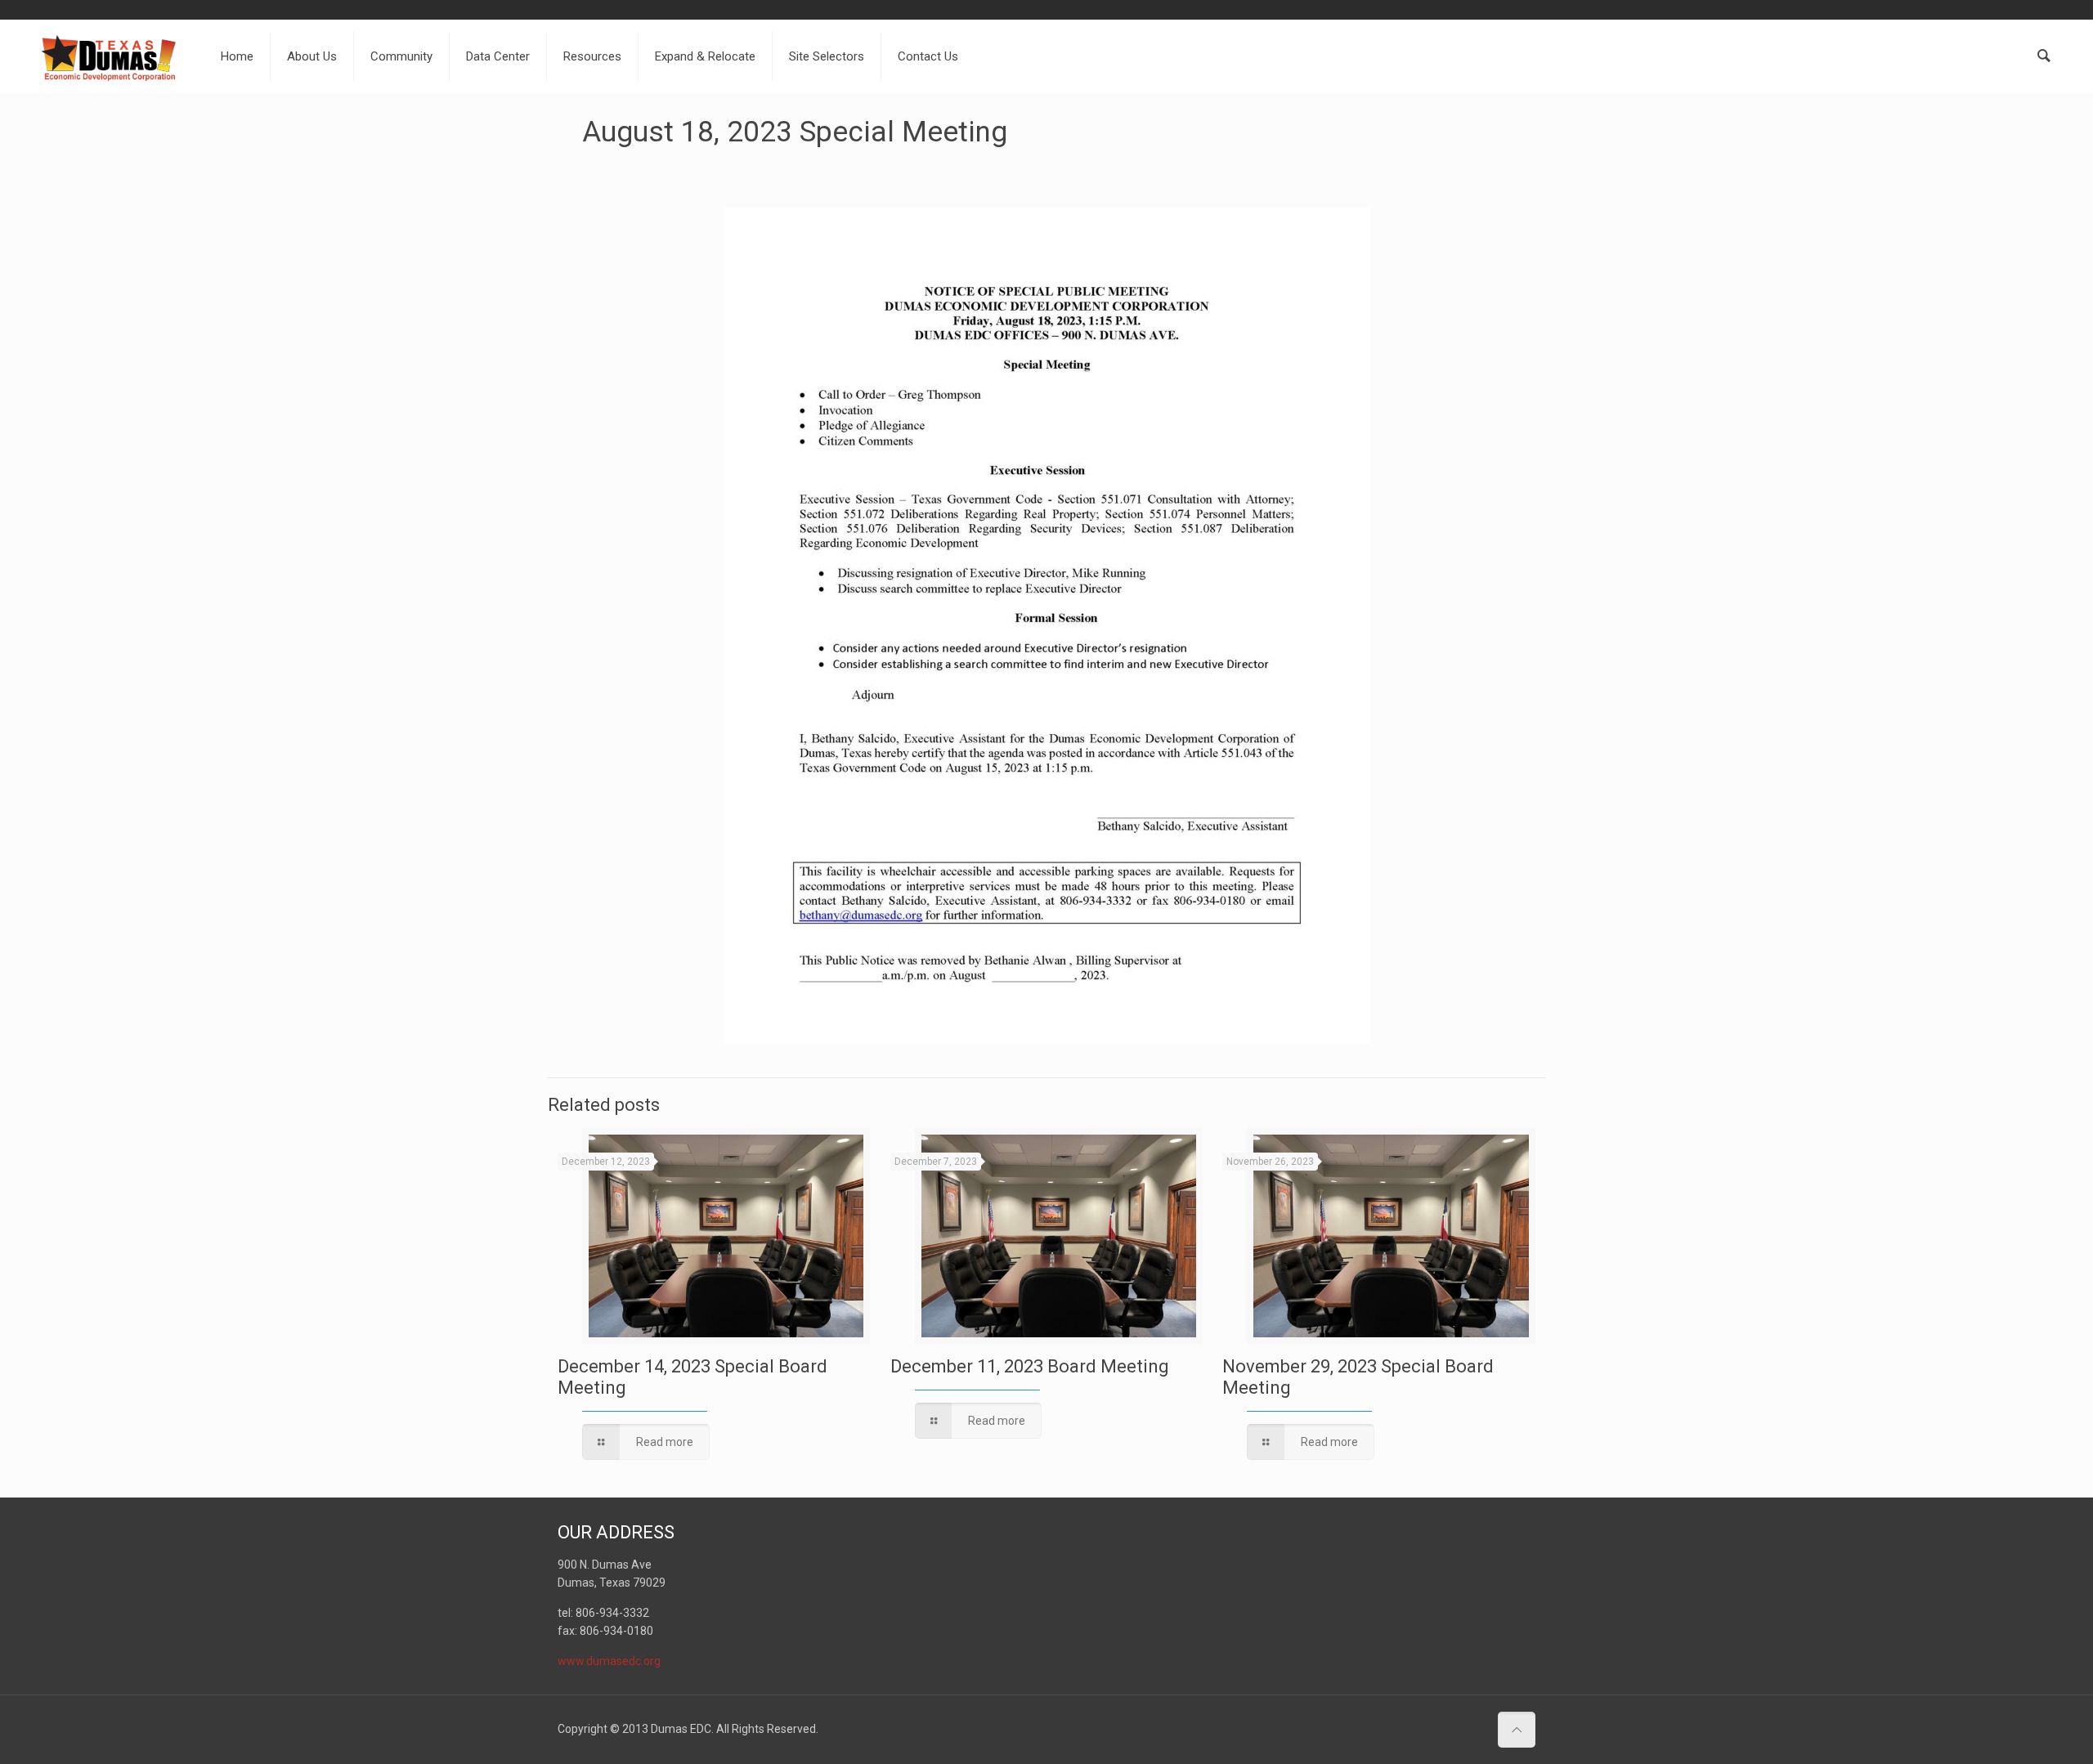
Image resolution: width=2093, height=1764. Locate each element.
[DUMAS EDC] (109, 56)
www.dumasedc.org (609, 1661)
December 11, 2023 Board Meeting (1030, 1366)
